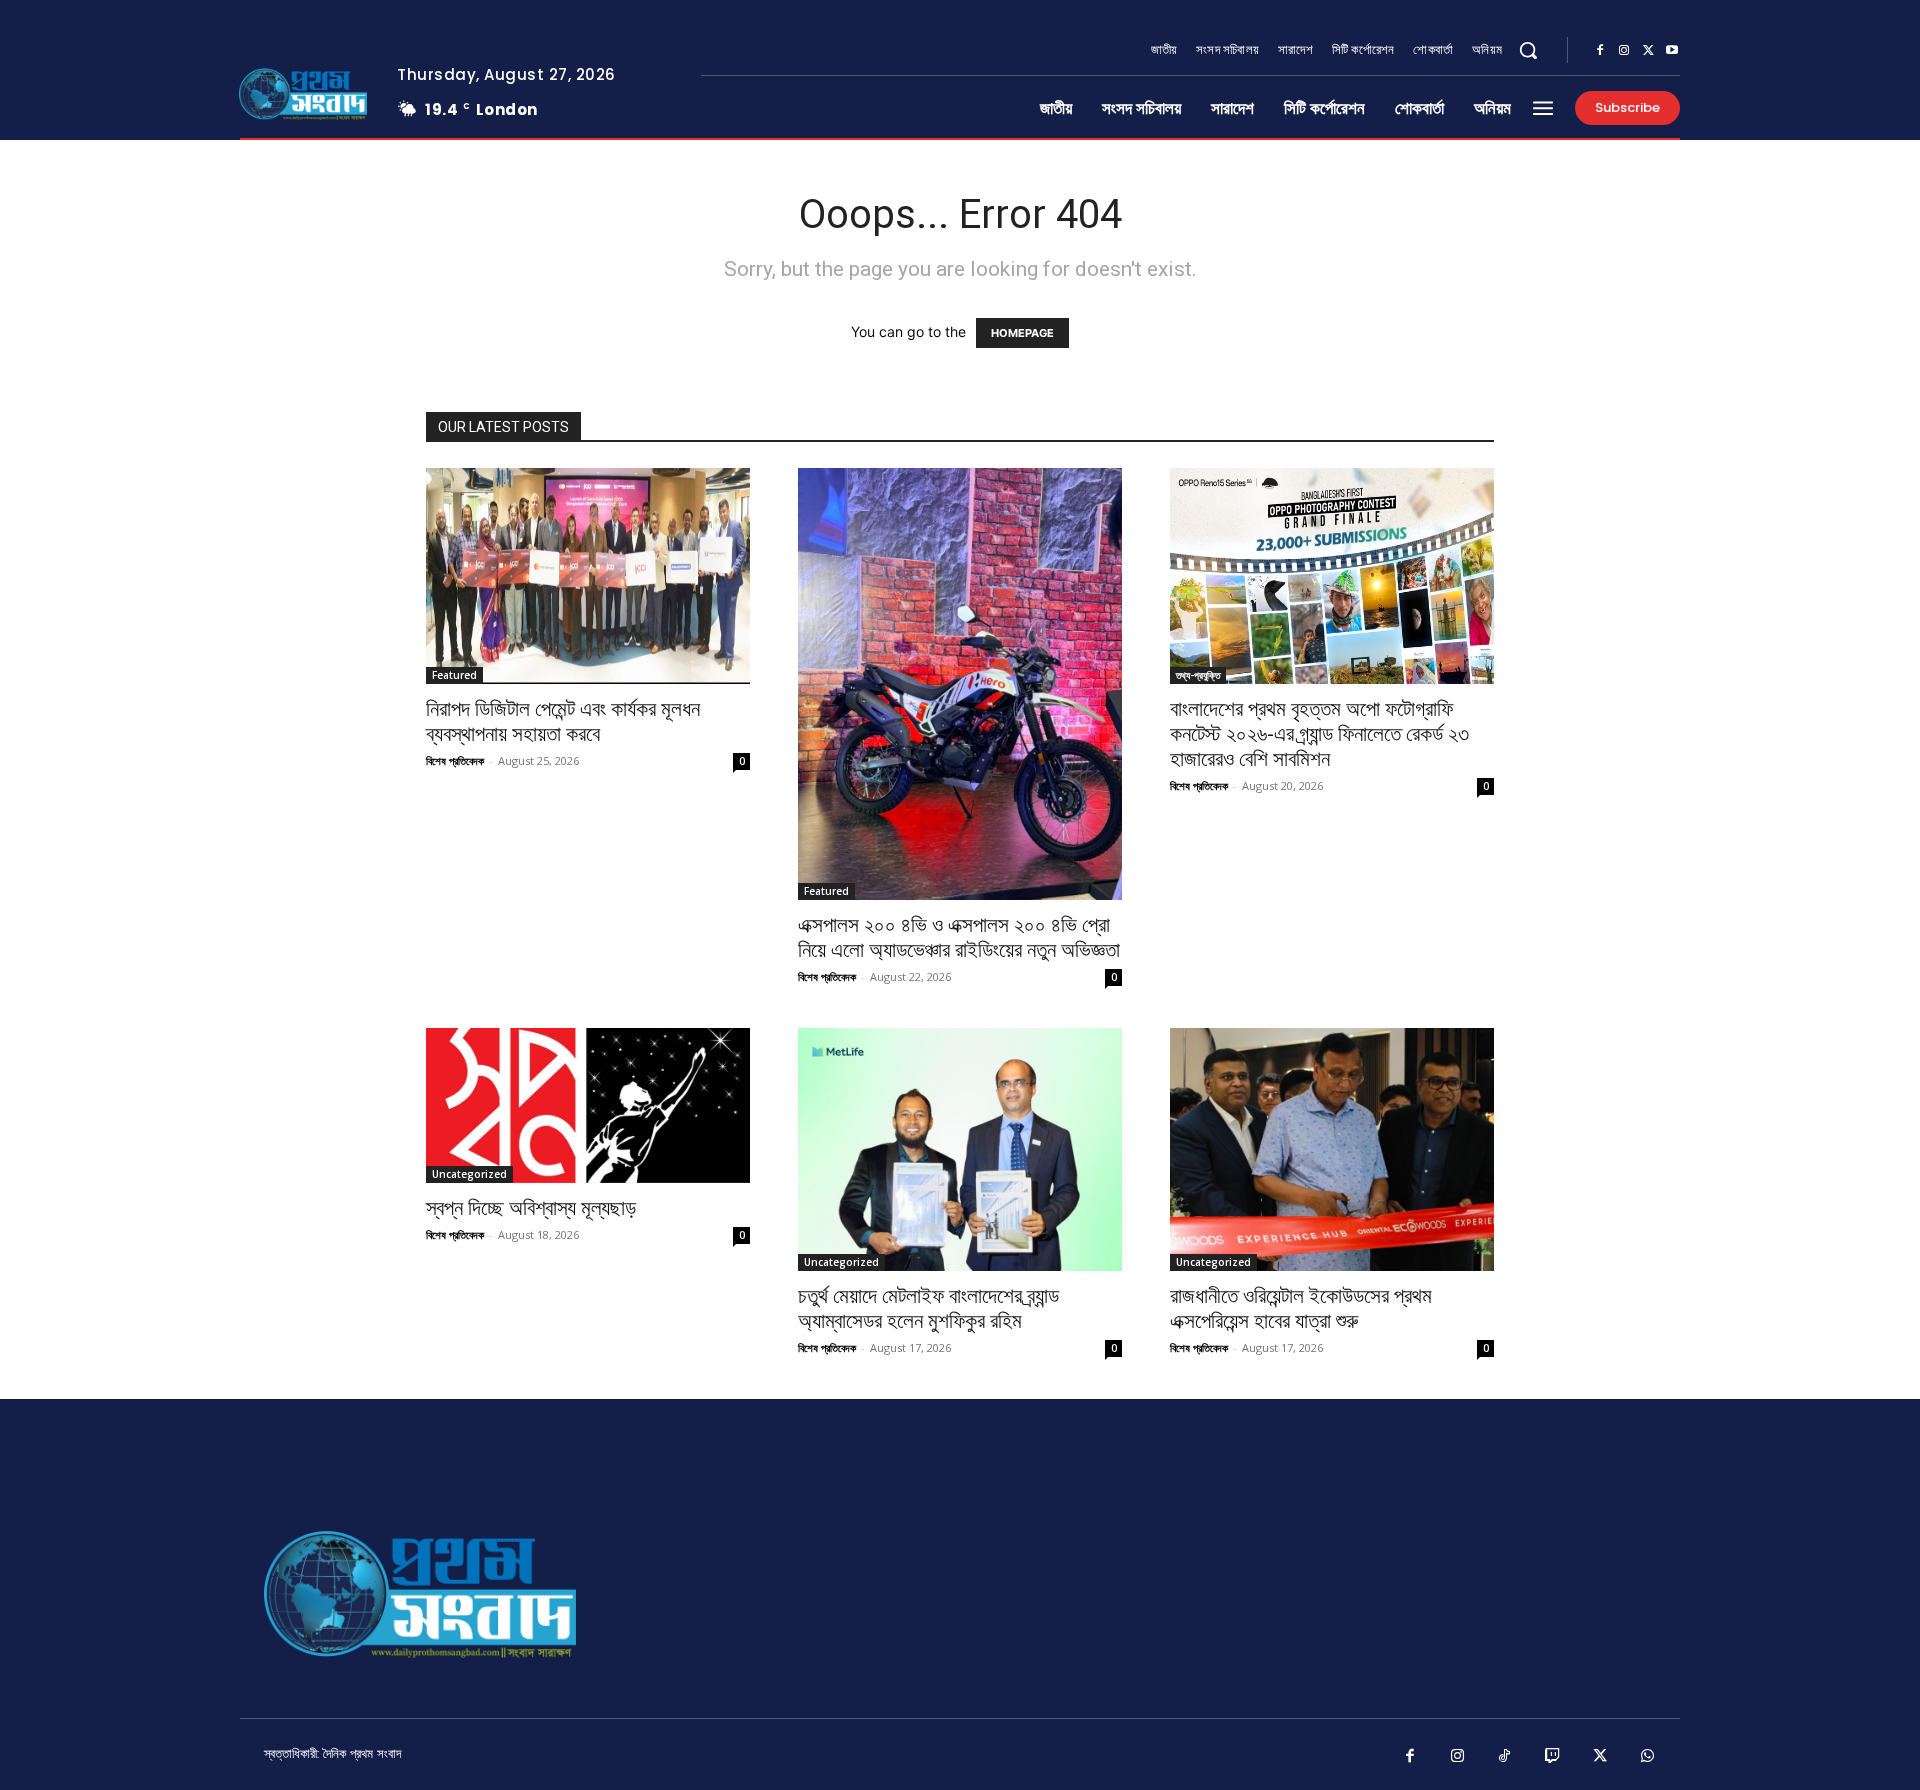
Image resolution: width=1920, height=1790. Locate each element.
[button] (1528, 50)
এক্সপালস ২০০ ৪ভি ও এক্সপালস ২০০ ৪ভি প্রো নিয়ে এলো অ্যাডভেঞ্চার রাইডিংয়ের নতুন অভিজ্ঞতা (959, 937)
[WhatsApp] (1648, 1757)
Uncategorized (469, 1174)
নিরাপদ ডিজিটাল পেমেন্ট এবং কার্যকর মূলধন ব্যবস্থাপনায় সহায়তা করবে (563, 721)
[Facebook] (1600, 51)
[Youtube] (1672, 51)
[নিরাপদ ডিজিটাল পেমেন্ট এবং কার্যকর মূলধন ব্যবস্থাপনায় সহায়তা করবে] (588, 576)
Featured (454, 675)
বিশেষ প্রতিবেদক (455, 760)
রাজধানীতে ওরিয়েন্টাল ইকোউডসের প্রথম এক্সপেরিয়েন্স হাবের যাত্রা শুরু (1301, 1308)
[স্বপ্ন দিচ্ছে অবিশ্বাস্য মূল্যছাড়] (588, 1105)
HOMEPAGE (1022, 333)
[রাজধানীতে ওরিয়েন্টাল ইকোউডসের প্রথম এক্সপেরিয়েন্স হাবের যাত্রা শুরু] (1332, 1149)
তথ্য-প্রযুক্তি (1198, 675)
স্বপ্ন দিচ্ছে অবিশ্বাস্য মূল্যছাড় (531, 1208)
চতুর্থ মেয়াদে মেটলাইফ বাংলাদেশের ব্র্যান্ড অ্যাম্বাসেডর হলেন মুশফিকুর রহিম (928, 1308)
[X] (1648, 51)
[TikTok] (1505, 1757)
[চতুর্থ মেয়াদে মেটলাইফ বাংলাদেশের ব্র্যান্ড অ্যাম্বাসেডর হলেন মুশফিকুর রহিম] (960, 1149)
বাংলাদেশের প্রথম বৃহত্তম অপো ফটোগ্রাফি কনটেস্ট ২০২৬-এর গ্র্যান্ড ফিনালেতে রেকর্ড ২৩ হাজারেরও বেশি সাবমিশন (1319, 734)
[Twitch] (1553, 1757)
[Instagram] (1624, 51)
